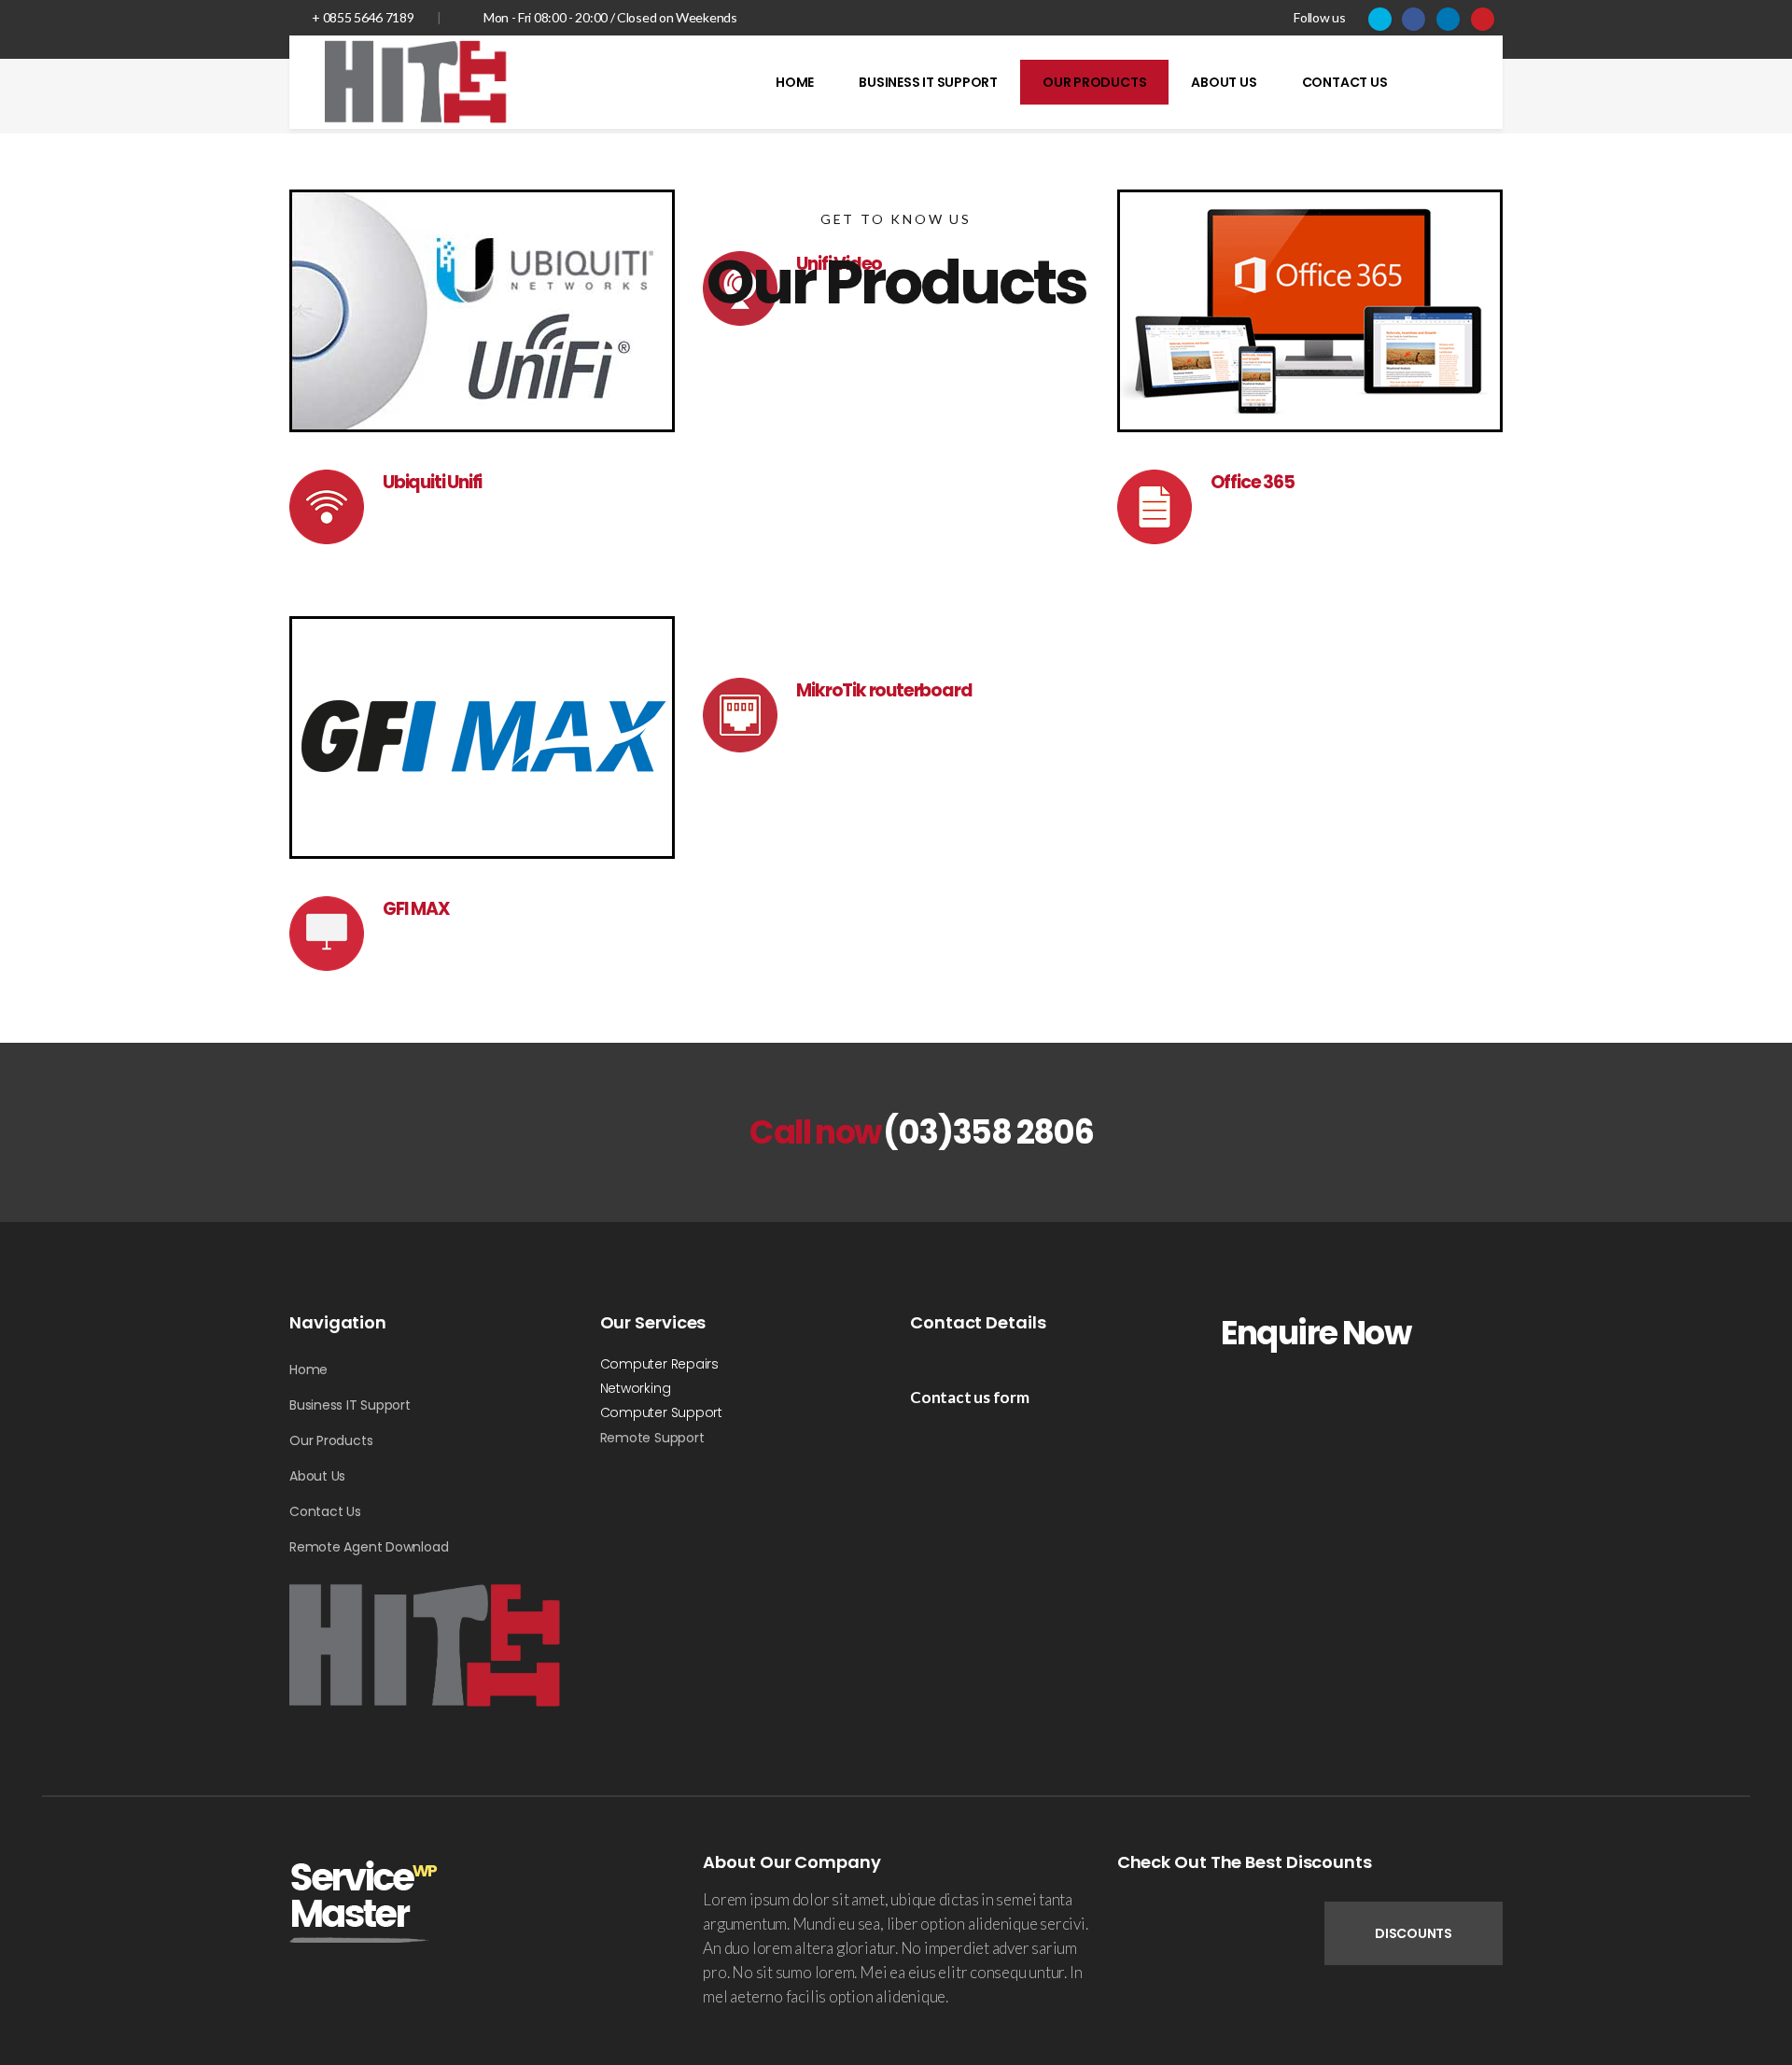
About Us (317, 1476)
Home (308, 1370)
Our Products (331, 1440)
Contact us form (970, 1397)
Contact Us (325, 1511)
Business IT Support (350, 1405)
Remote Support (652, 1438)
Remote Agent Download (369, 1547)
